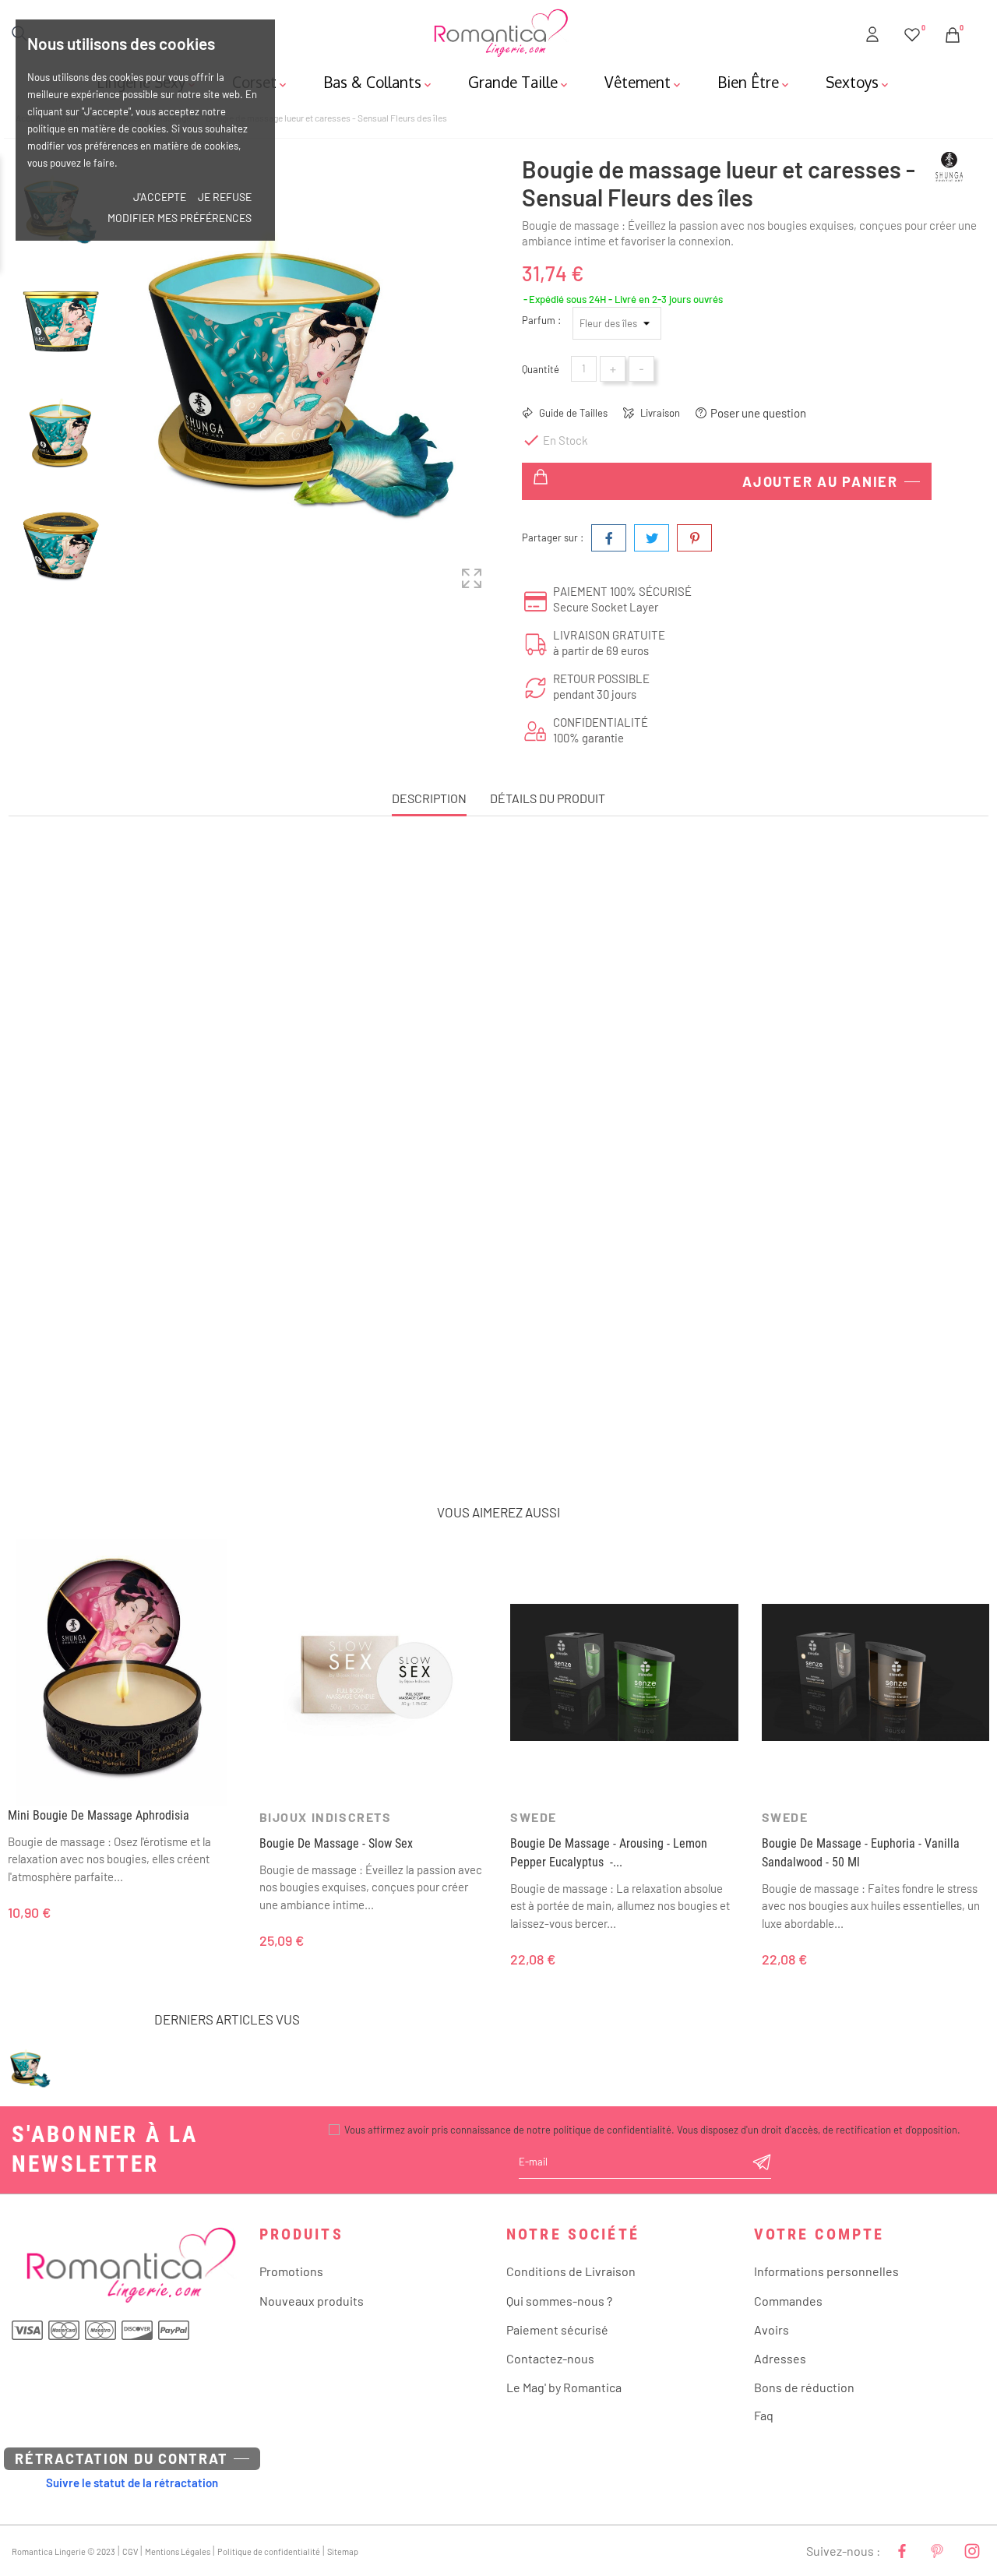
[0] (912, 32)
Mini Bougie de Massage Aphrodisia (99, 1815)
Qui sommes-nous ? (559, 2301)
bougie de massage (230, 1429)
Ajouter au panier (820, 481)
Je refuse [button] (225, 197)
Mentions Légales (178, 2551)
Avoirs (772, 2329)
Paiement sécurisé (557, 2329)
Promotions (291, 2271)
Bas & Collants (379, 82)
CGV (130, 2551)
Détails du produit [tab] (548, 798)
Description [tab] (429, 798)
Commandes (788, 2301)
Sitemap (343, 2551)
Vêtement (644, 82)
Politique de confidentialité (269, 2551)
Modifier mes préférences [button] (180, 218)
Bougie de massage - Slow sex (336, 1843)
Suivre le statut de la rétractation (132, 2483)
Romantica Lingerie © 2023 (63, 2551)
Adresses (780, 2358)
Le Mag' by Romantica (564, 2387)
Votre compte (819, 2234)
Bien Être (754, 82)
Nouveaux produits (312, 2301)
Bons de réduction (804, 2387)
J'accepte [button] (160, 197)
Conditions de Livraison (571, 2271)
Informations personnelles (826, 2271)
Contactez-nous (550, 2358)
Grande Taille (519, 82)
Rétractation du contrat (121, 2458)
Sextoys (858, 82)
